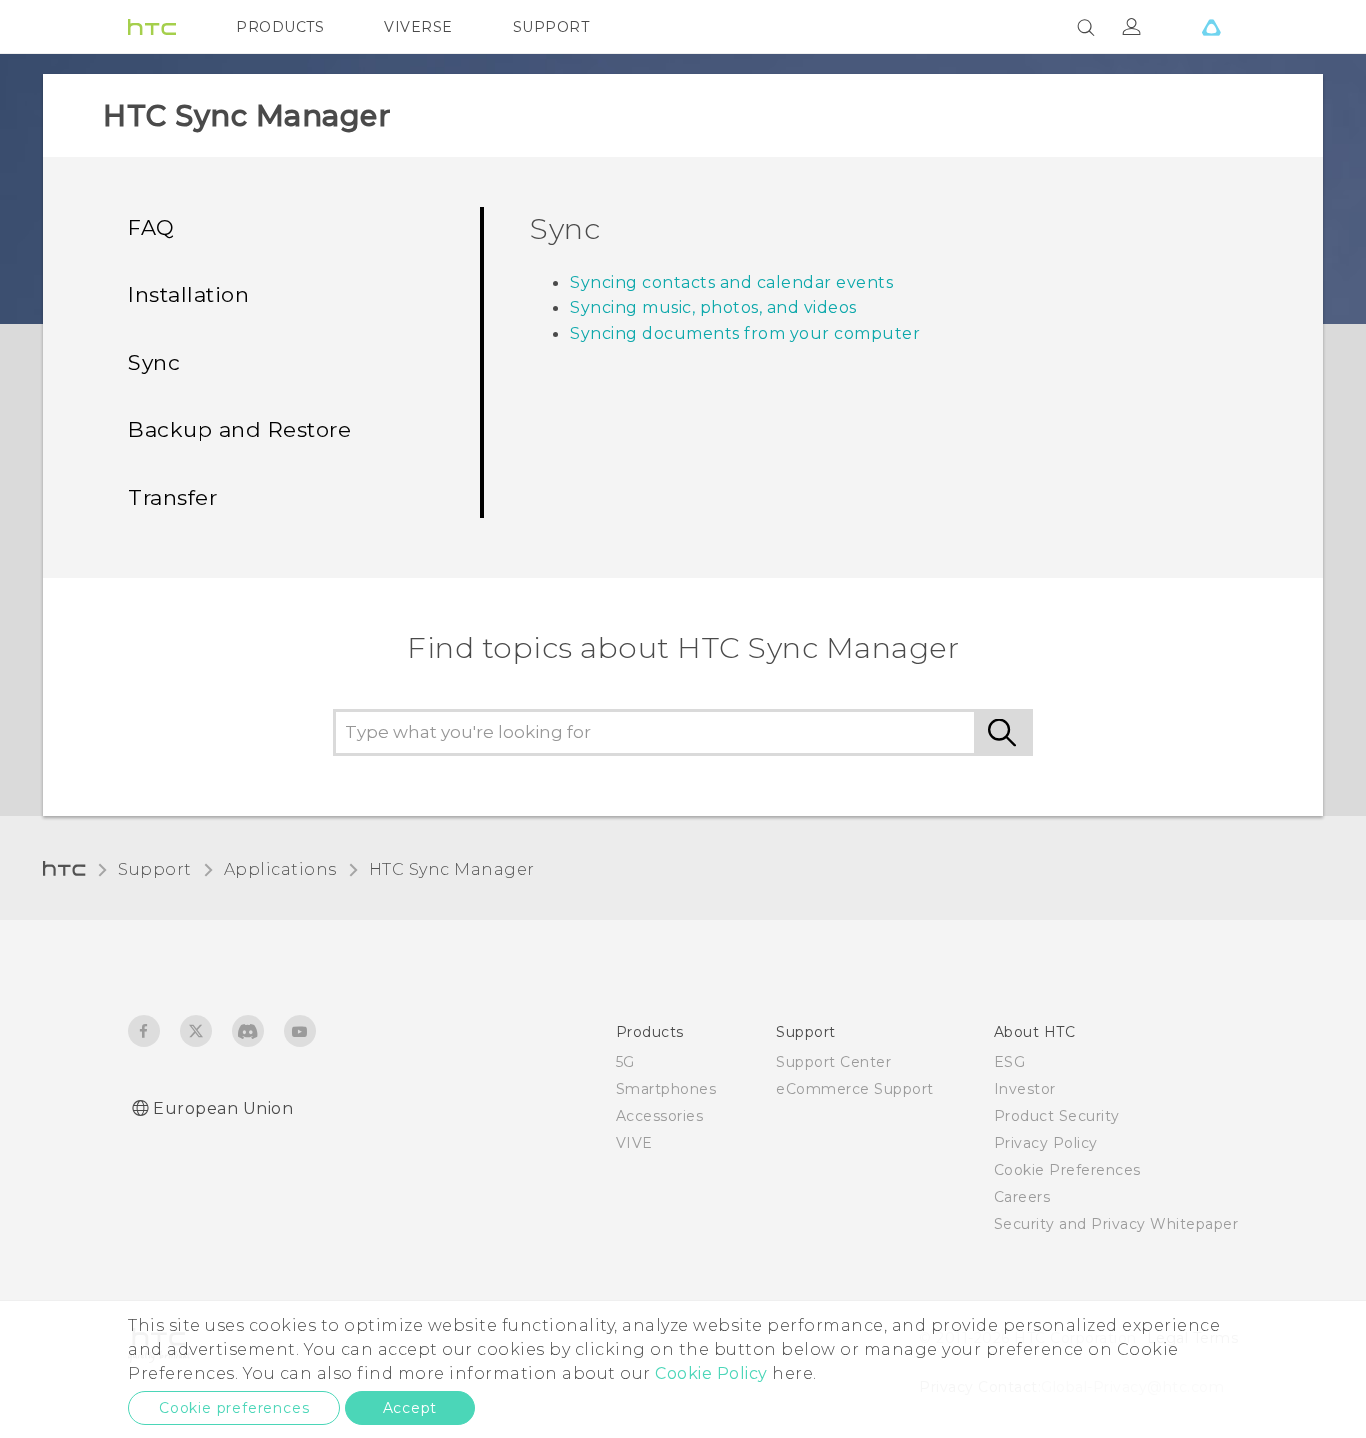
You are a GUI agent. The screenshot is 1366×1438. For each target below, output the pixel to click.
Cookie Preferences (1067, 1170)
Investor (1025, 1089)
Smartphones (666, 1089)
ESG (1010, 1062)
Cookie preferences (234, 1408)
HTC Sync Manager (452, 869)
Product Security (1057, 1116)
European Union (223, 1108)
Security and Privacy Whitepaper (1116, 1224)
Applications (280, 869)
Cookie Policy (711, 1373)
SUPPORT (551, 27)
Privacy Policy (1046, 1143)
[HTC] (152, 27)
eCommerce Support (855, 1089)
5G (625, 1062)
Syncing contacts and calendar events (731, 282)
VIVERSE (418, 27)
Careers (1022, 1197)
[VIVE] (1211, 27)
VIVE (634, 1143)
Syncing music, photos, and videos (713, 307)
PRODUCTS (280, 27)
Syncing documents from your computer (745, 333)
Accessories (660, 1116)
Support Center (833, 1062)
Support (155, 869)
